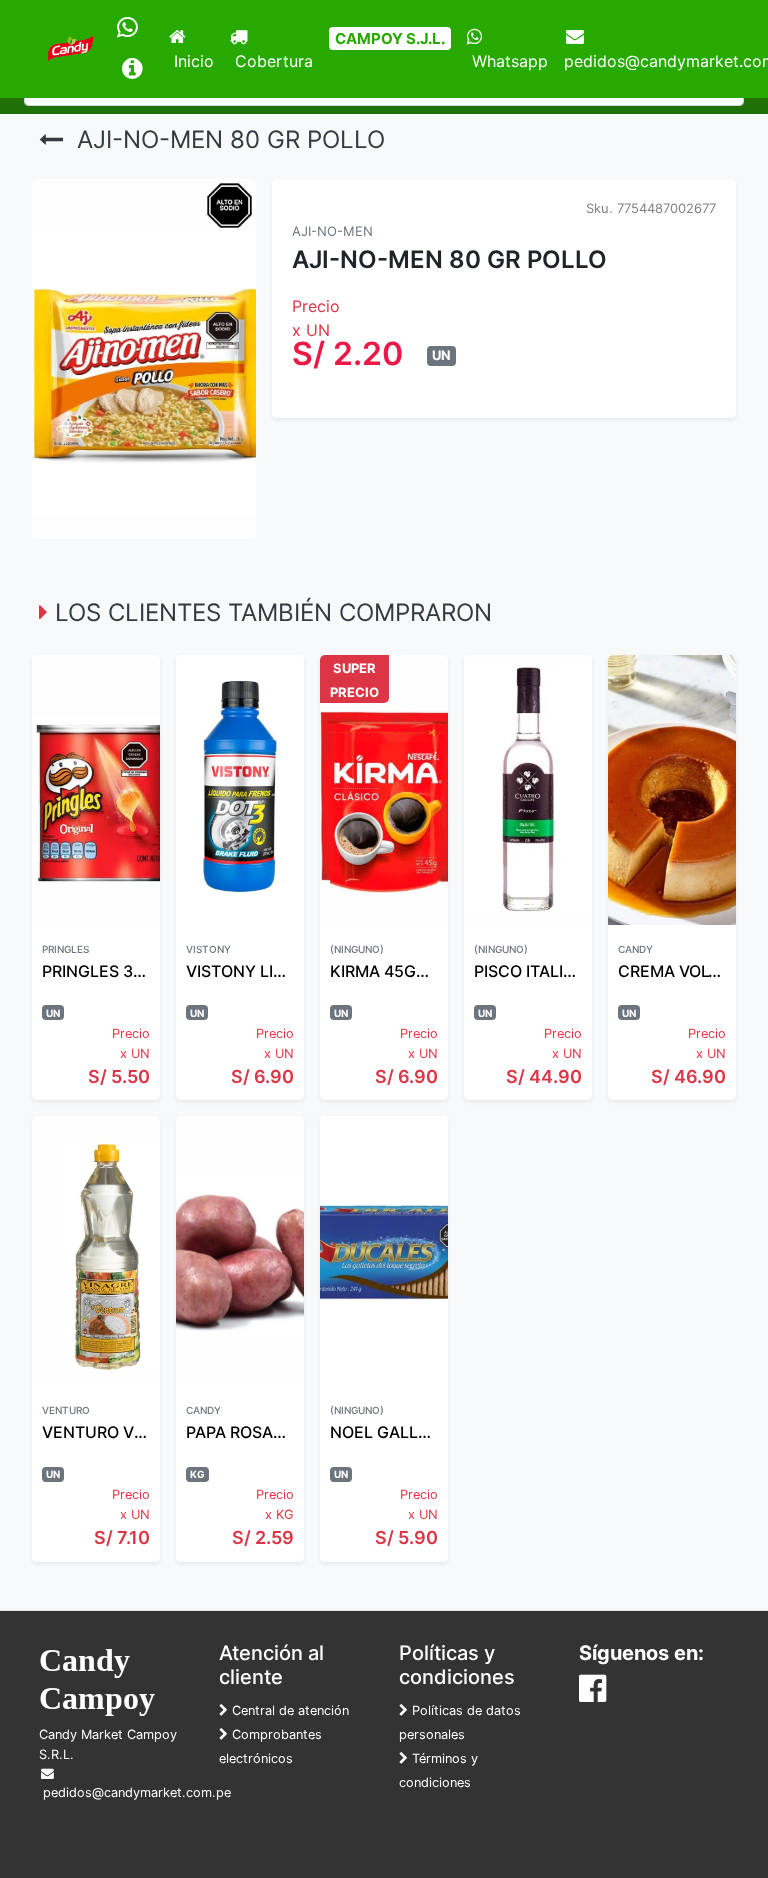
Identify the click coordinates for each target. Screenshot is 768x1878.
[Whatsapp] (127, 28)
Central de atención (288, 1710)
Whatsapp (507, 61)
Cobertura (271, 61)
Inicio (191, 61)
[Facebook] (592, 1694)
